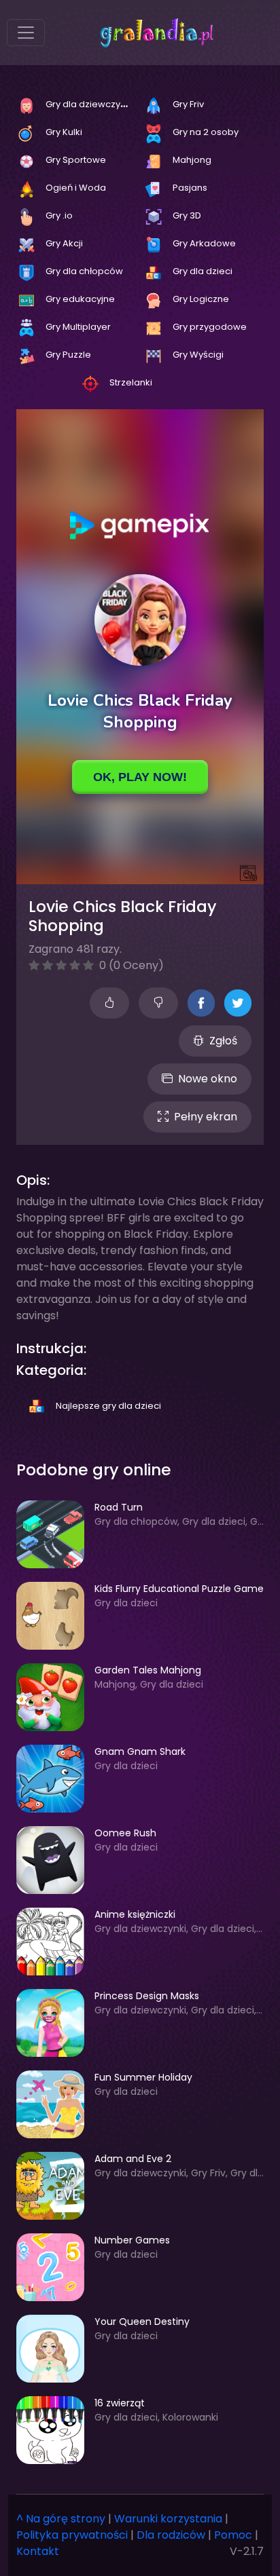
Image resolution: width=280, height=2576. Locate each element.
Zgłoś (223, 1041)
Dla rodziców (171, 2535)
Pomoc (233, 2535)
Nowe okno (208, 1079)
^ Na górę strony (61, 2519)
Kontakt (38, 2551)
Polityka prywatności (72, 2535)
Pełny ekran (206, 1117)
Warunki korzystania (168, 2519)
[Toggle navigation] (26, 33)
